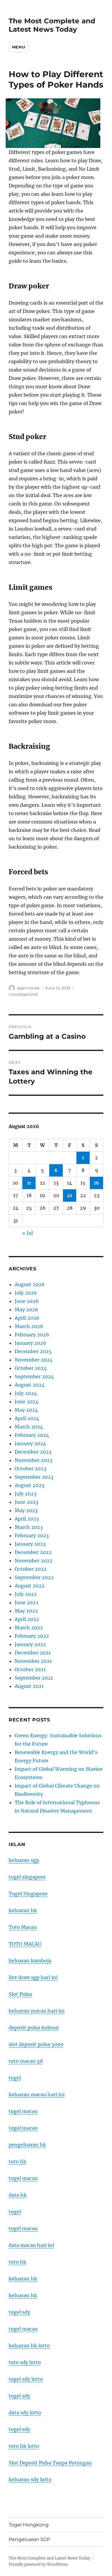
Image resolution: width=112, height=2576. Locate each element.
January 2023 (30, 1544)
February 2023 (32, 1535)
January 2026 (30, 1343)
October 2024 (31, 1368)
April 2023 (27, 1519)
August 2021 (29, 1686)
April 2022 (27, 1619)
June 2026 (27, 1301)
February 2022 (32, 1636)
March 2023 (29, 1527)
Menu (19, 47)
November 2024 (34, 1360)
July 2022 (26, 1594)
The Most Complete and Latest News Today (52, 25)
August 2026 (30, 1284)
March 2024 (29, 1427)
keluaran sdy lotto (30, 2479)
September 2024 (34, 1376)
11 (29, 1183)
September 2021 (34, 1678)
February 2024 (32, 1435)
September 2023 (34, 1477)
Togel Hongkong (29, 2525)
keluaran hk (23, 1910)
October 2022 (31, 1569)
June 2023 (26, 1502)
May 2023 (26, 1510)
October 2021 (30, 1669)
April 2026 (27, 1318)
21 (69, 1195)
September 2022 (34, 1577)
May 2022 (26, 1611)
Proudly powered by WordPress (38, 2564)
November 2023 (33, 1460)
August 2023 (29, 1485)
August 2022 (30, 1586)
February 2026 (32, 1335)
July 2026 (26, 1293)
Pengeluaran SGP (29, 2539)
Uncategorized (23, 994)
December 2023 (33, 1452)
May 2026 (26, 1310)
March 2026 (29, 1326)
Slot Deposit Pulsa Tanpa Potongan (50, 2463)
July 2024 (26, 1393)
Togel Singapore (28, 1894)
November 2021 (33, 1661)
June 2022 (27, 1602)
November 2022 (34, 1561)
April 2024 (27, 1418)
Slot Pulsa (20, 1994)
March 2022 (29, 1628)
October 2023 (30, 1469)
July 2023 (26, 1494)
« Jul (27, 1233)
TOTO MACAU (25, 1944)
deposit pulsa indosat (34, 2028)
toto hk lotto (24, 2446)
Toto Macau (23, 1927)
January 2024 (30, 1443)
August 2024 (30, 1385)
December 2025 (33, 1351)
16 (96, 1183)
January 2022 (30, 1644)
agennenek (28, 988)
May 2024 (26, 1410)
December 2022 (33, 1552)
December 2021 (33, 1653)
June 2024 (27, 1402)
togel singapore (27, 1877)
